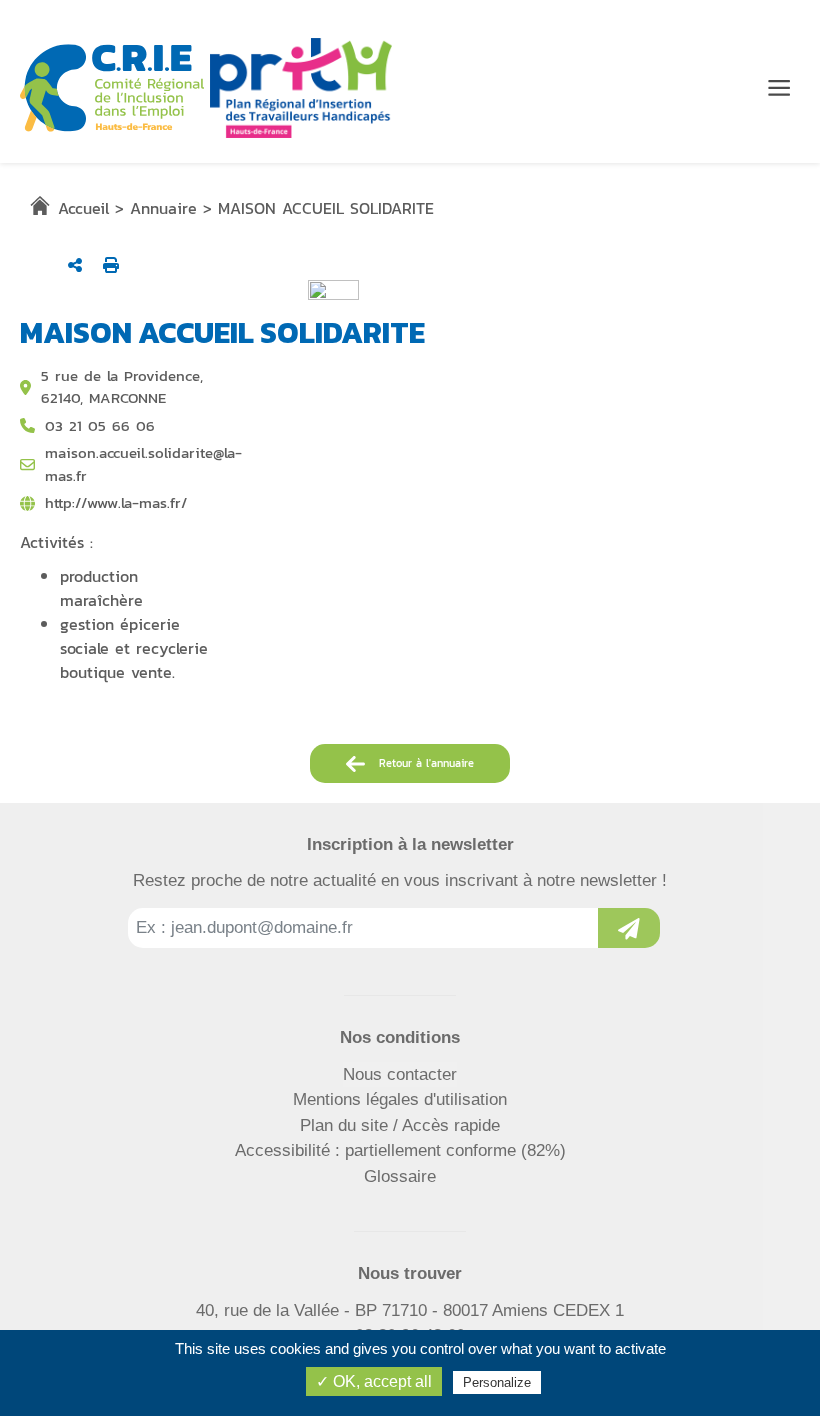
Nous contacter (400, 1074)
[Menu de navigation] (779, 88)
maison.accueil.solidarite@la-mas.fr (143, 464)
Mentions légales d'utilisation (400, 1099)
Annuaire (163, 208)
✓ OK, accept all (374, 1381)
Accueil (83, 208)
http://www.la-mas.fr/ (116, 503)
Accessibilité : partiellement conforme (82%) (400, 1150)
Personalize (497, 1382)
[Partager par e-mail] (75, 265)
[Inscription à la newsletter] (629, 928)
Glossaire (400, 1176)
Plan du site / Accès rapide (400, 1125)
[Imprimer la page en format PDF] (111, 265)
